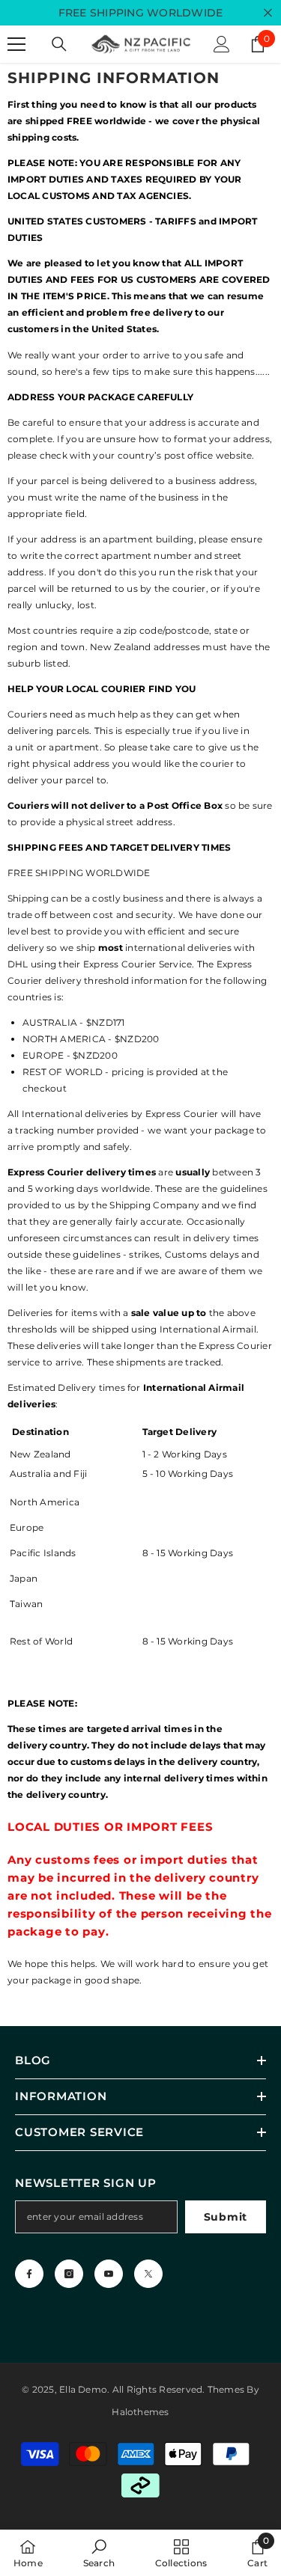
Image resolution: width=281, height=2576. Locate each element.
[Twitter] (148, 2274)
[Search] (59, 44)
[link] (99, 2553)
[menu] (16, 44)
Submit (226, 2217)
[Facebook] (29, 2274)
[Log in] (222, 44)
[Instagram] (69, 2274)
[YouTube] (109, 2274)
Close (268, 13)
